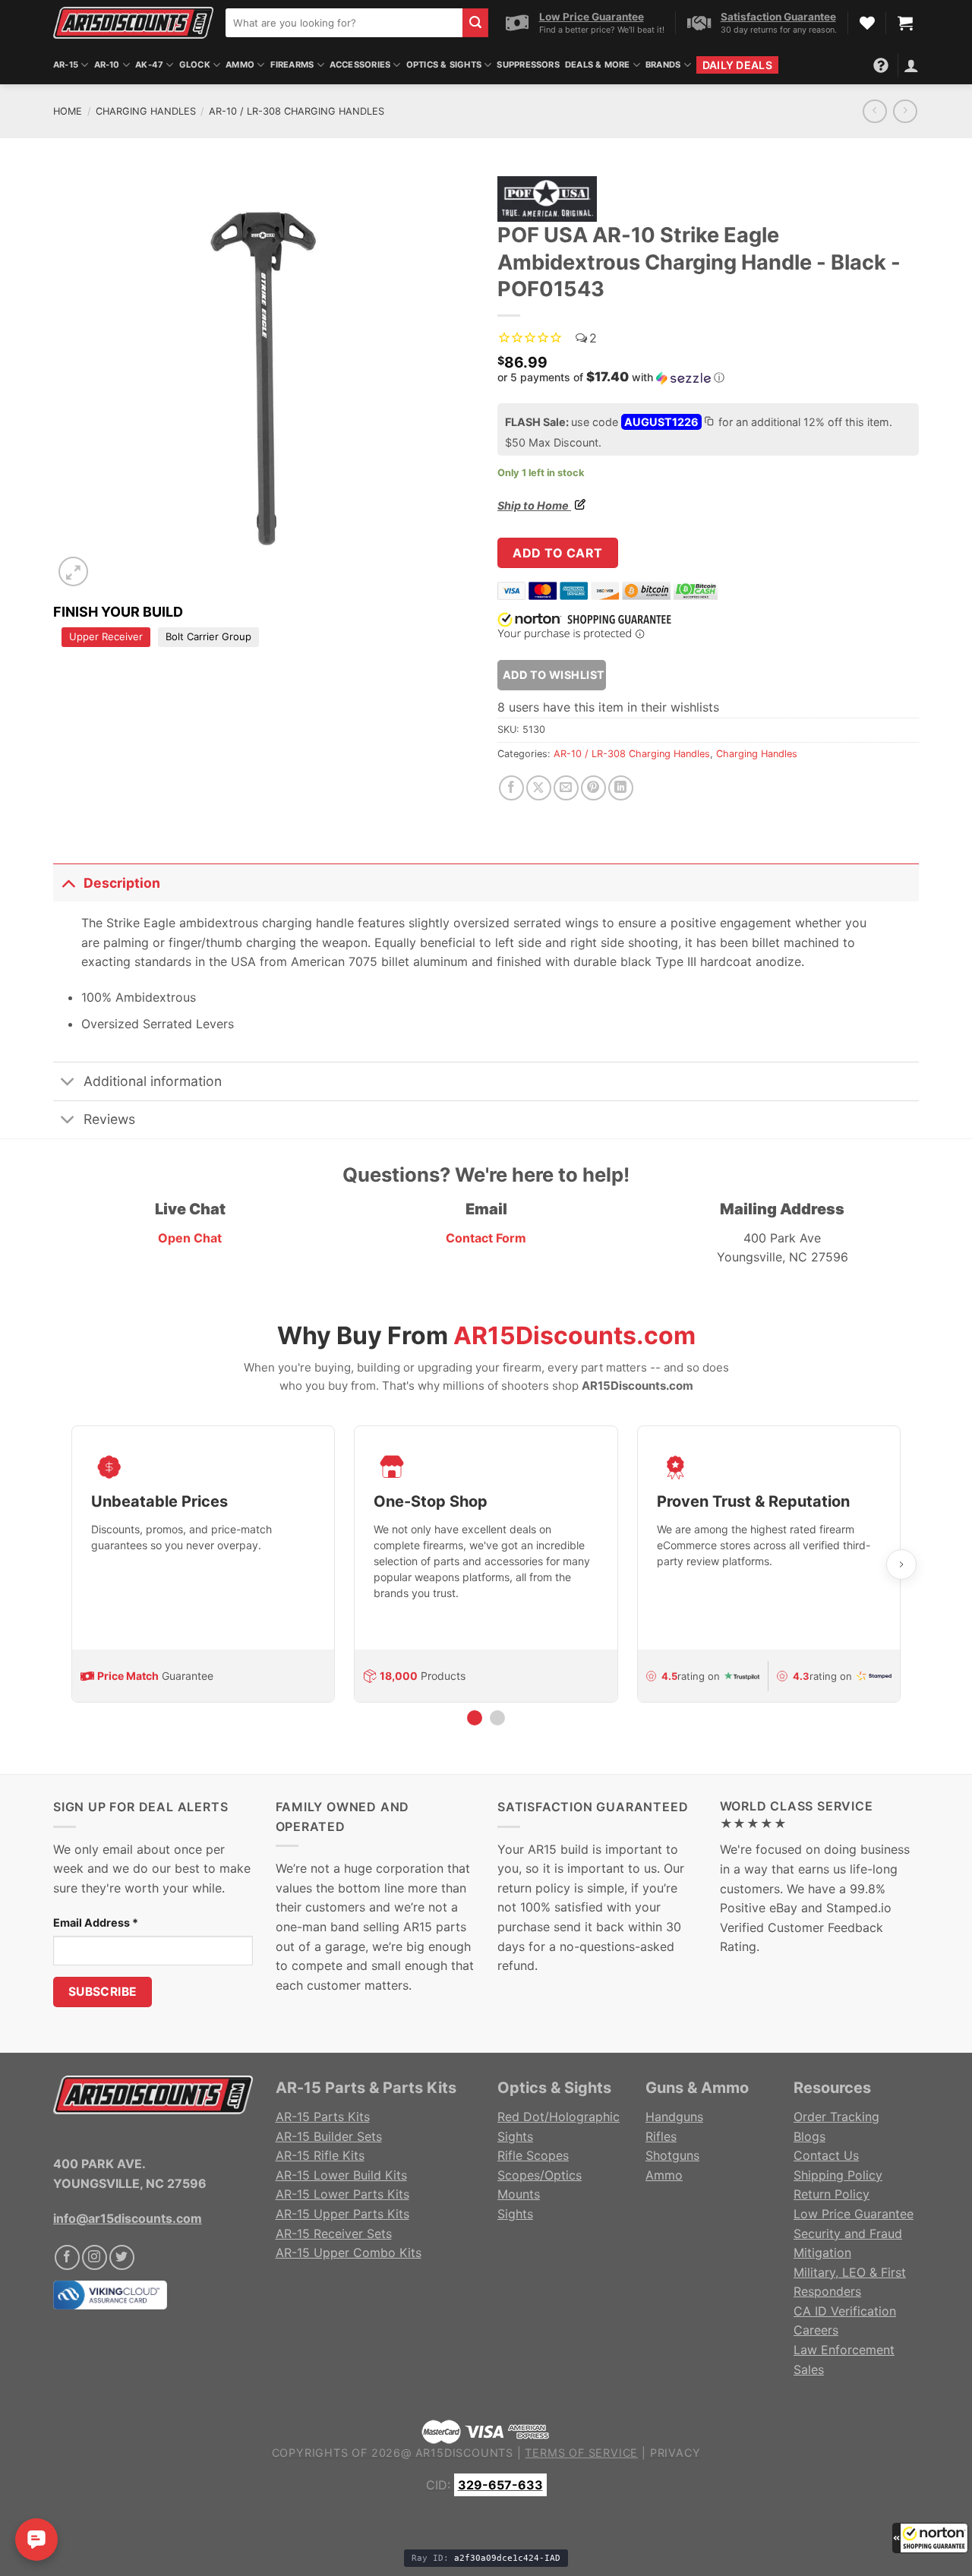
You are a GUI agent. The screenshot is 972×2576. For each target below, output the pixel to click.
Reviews (109, 1119)
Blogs (809, 2136)
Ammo (240, 65)
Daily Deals (737, 65)
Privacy (675, 2453)
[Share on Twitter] (539, 788)
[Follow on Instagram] (95, 2257)
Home (68, 111)
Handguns (674, 2117)
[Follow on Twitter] (122, 2257)
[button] (930, 2538)
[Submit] (475, 23)
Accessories (360, 65)
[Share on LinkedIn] (621, 788)
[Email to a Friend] (566, 788)
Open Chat (190, 1238)
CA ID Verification (845, 2311)
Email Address (96, 1923)
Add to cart (557, 553)
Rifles (661, 2136)
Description (122, 883)
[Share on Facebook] (511, 788)
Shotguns (672, 2155)
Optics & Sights (444, 65)
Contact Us (826, 2155)
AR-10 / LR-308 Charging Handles (297, 111)
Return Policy (832, 2194)
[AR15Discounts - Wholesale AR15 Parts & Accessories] (133, 22)
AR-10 (107, 65)
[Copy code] (708, 423)
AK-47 (149, 65)
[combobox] (344, 23)
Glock (195, 65)
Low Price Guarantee (854, 2214)
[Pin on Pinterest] (593, 788)
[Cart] (905, 23)
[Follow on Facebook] (67, 2257)
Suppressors (528, 65)
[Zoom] (73, 571)
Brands (663, 65)
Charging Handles (146, 111)
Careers (816, 2330)
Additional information (153, 1081)
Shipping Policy (838, 2175)
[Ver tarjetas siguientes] (901, 1564)
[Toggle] (68, 883)
